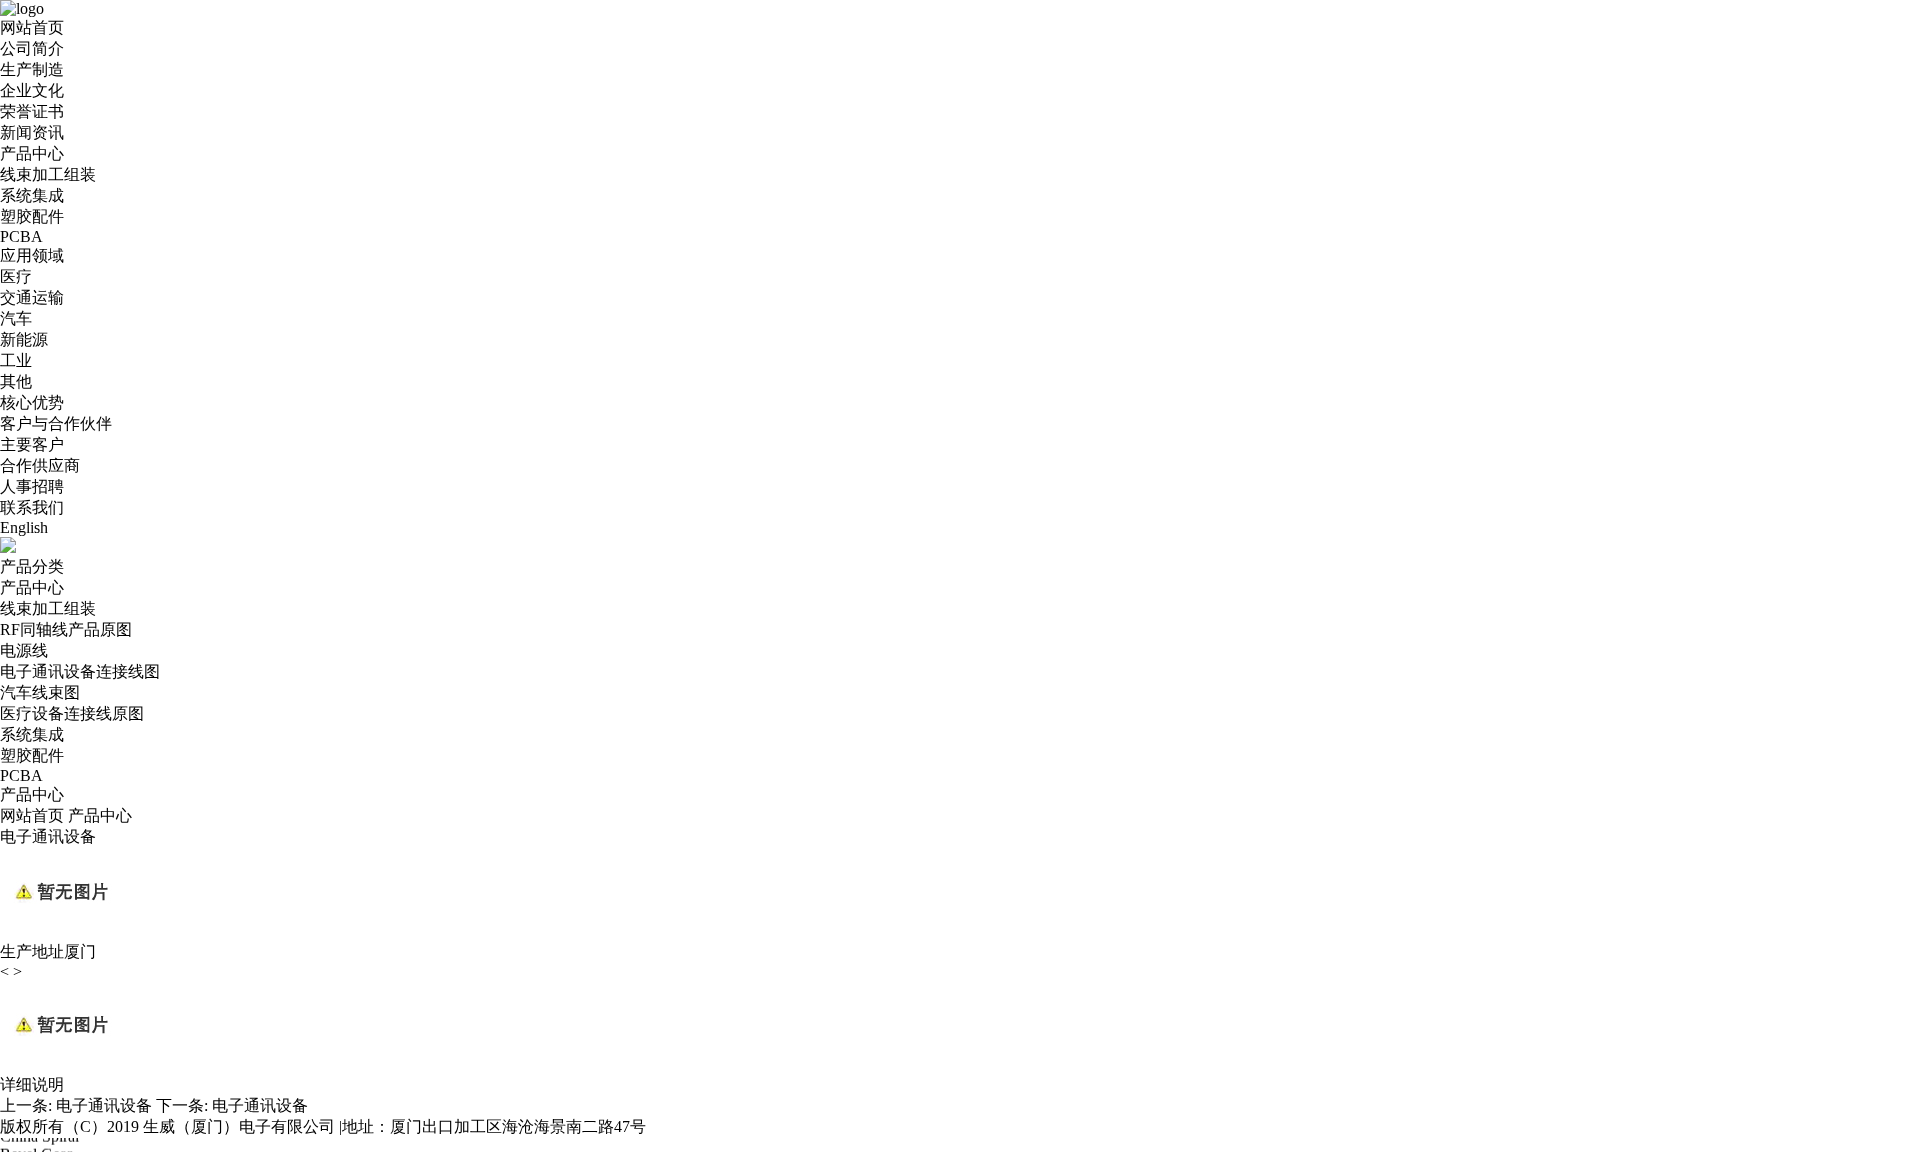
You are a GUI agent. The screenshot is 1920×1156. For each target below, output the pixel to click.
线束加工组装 (48, 174)
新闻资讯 (32, 132)
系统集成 (32, 195)
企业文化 (32, 90)
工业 (16, 360)
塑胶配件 (32, 216)
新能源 (24, 339)
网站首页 (32, 27)
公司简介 (32, 48)
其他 (16, 381)
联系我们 (32, 507)
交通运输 (32, 297)
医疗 (16, 276)
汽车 (16, 318)
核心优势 (32, 402)
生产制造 (32, 69)
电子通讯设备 (104, 1105)
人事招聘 (32, 486)
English (24, 527)
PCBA (21, 236)
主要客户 (32, 444)
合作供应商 (40, 465)
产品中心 (32, 153)
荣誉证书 (32, 111)
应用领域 (32, 255)
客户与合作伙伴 (56, 423)
